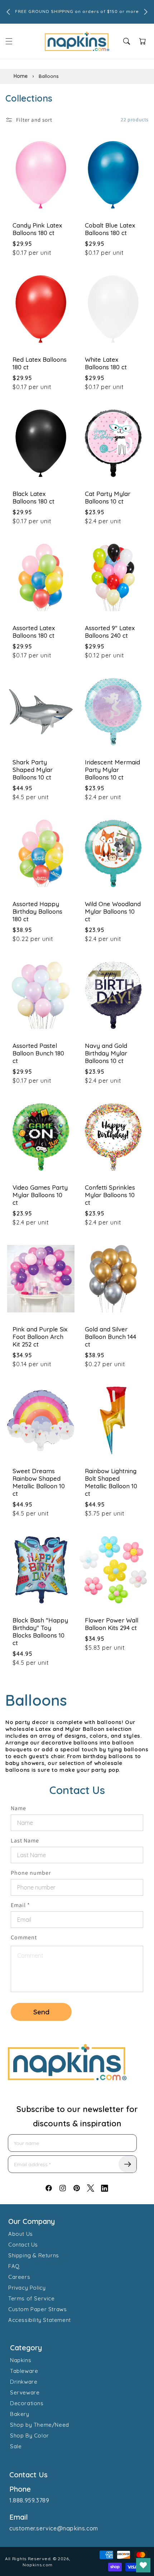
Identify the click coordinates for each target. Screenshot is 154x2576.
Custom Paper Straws (37, 2309)
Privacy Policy (27, 2288)
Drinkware (24, 2382)
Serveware (25, 2392)
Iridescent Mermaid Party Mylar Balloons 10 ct (112, 770)
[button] (9, 41)
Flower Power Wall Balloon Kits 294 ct (112, 1624)
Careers (19, 2277)
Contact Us (23, 2245)
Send (41, 2012)
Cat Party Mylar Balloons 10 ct (108, 497)
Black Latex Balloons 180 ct (33, 497)
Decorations (27, 2403)
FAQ (14, 2266)
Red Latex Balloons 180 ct (40, 363)
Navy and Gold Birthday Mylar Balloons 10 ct (106, 1053)
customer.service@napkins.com (54, 2528)
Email (20, 1905)
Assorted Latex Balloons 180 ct (34, 632)
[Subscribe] (127, 2164)
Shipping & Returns (34, 2255)
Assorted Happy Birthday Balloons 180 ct (37, 911)
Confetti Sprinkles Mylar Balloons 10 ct (110, 1195)
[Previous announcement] (8, 12)
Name (18, 1808)
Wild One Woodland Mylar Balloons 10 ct (113, 911)
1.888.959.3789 (29, 2500)
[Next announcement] (146, 12)
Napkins (21, 2360)
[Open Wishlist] (143, 2565)
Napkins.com (38, 2565)
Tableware (24, 2371)
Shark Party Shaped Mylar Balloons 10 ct (33, 770)
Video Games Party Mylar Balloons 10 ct (40, 1195)
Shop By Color (30, 2436)
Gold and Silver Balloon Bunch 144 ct (110, 1337)
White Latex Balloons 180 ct (106, 363)
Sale (16, 2446)
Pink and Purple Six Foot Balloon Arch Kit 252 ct (40, 1337)
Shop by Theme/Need (40, 2425)
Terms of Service (32, 2298)
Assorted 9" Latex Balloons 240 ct (110, 632)
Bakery (20, 2414)
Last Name (25, 1840)
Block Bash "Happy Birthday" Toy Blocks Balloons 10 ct (40, 1631)
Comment (24, 1937)
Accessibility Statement (40, 2320)
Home (21, 76)
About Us (21, 2234)
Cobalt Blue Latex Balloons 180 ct (110, 229)
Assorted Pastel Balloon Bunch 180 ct (38, 1053)
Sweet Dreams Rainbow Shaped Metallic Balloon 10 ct (39, 1482)
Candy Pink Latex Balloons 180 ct (37, 229)
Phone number (31, 1873)
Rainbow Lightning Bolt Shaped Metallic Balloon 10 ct (111, 1482)
